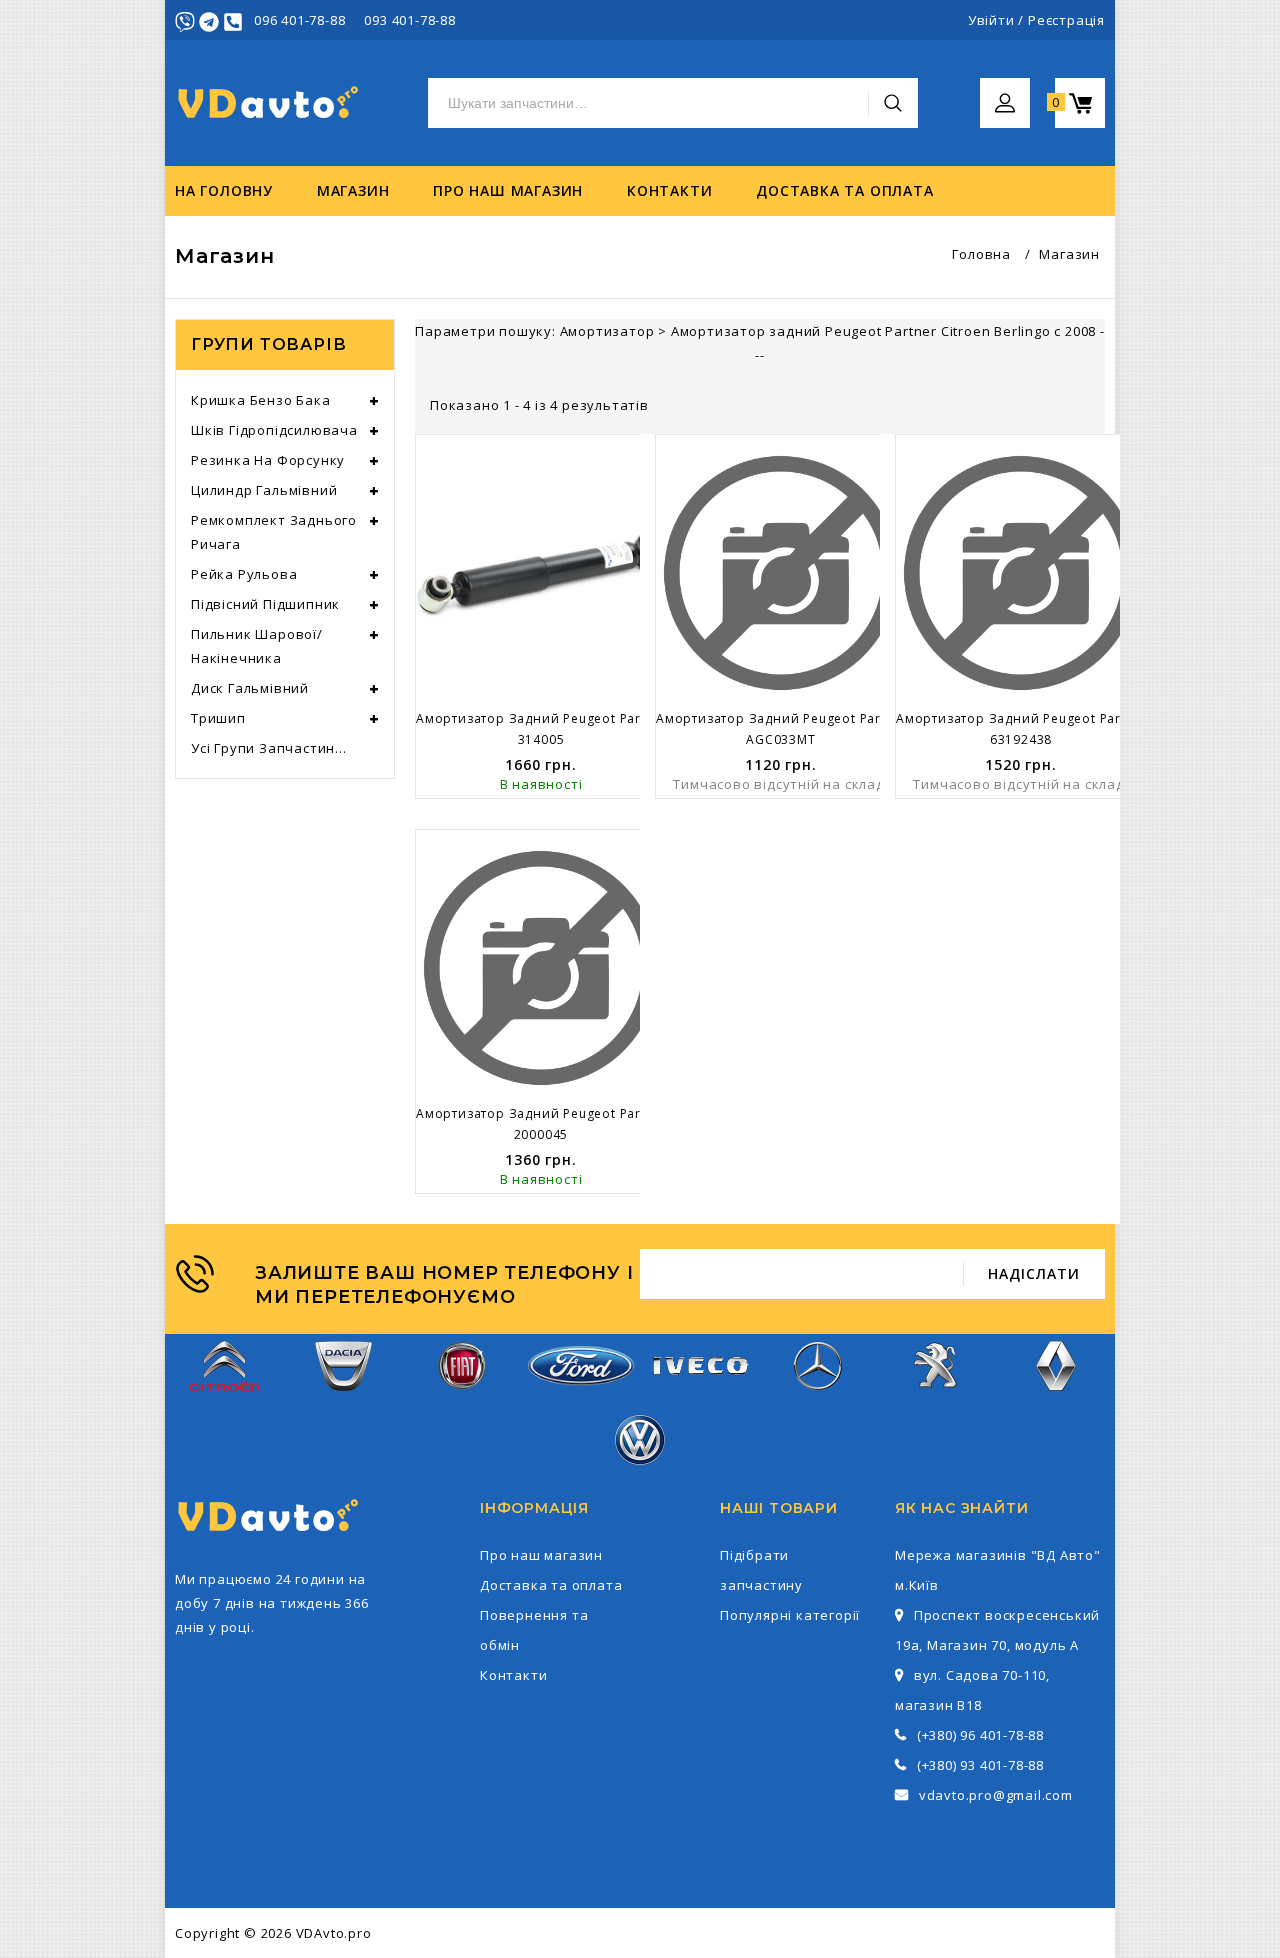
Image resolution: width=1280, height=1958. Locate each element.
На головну (224, 190)
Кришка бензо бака (261, 400)
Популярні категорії (790, 1615)
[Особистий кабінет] (1005, 90)
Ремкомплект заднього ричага (274, 532)
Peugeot (937, 1403)
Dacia (343, 1403)
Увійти (991, 20)
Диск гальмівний (250, 688)
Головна (981, 254)
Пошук (893, 103)
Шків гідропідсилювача (274, 430)
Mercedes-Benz (818, 1403)
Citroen (225, 1403)
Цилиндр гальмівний (264, 490)
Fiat (462, 1403)
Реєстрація (1066, 20)
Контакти (669, 190)
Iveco (699, 1391)
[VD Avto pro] (270, 103)
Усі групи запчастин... (269, 748)
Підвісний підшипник (265, 604)
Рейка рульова (244, 574)
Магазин (353, 190)
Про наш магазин (508, 190)
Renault (1055, 1403)
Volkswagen (640, 1477)
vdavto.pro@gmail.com (996, 1795)
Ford (581, 1398)
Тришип (218, 718)
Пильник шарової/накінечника (257, 646)
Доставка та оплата (844, 190)
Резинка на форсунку (268, 460)
